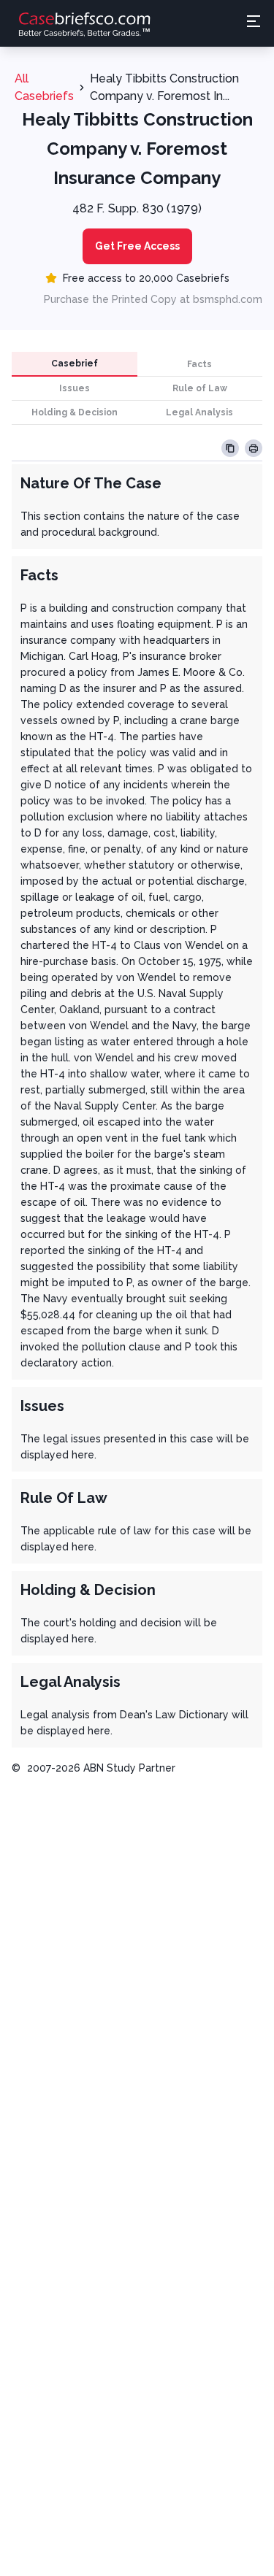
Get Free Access (137, 246)
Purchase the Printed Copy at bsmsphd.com (153, 299)
